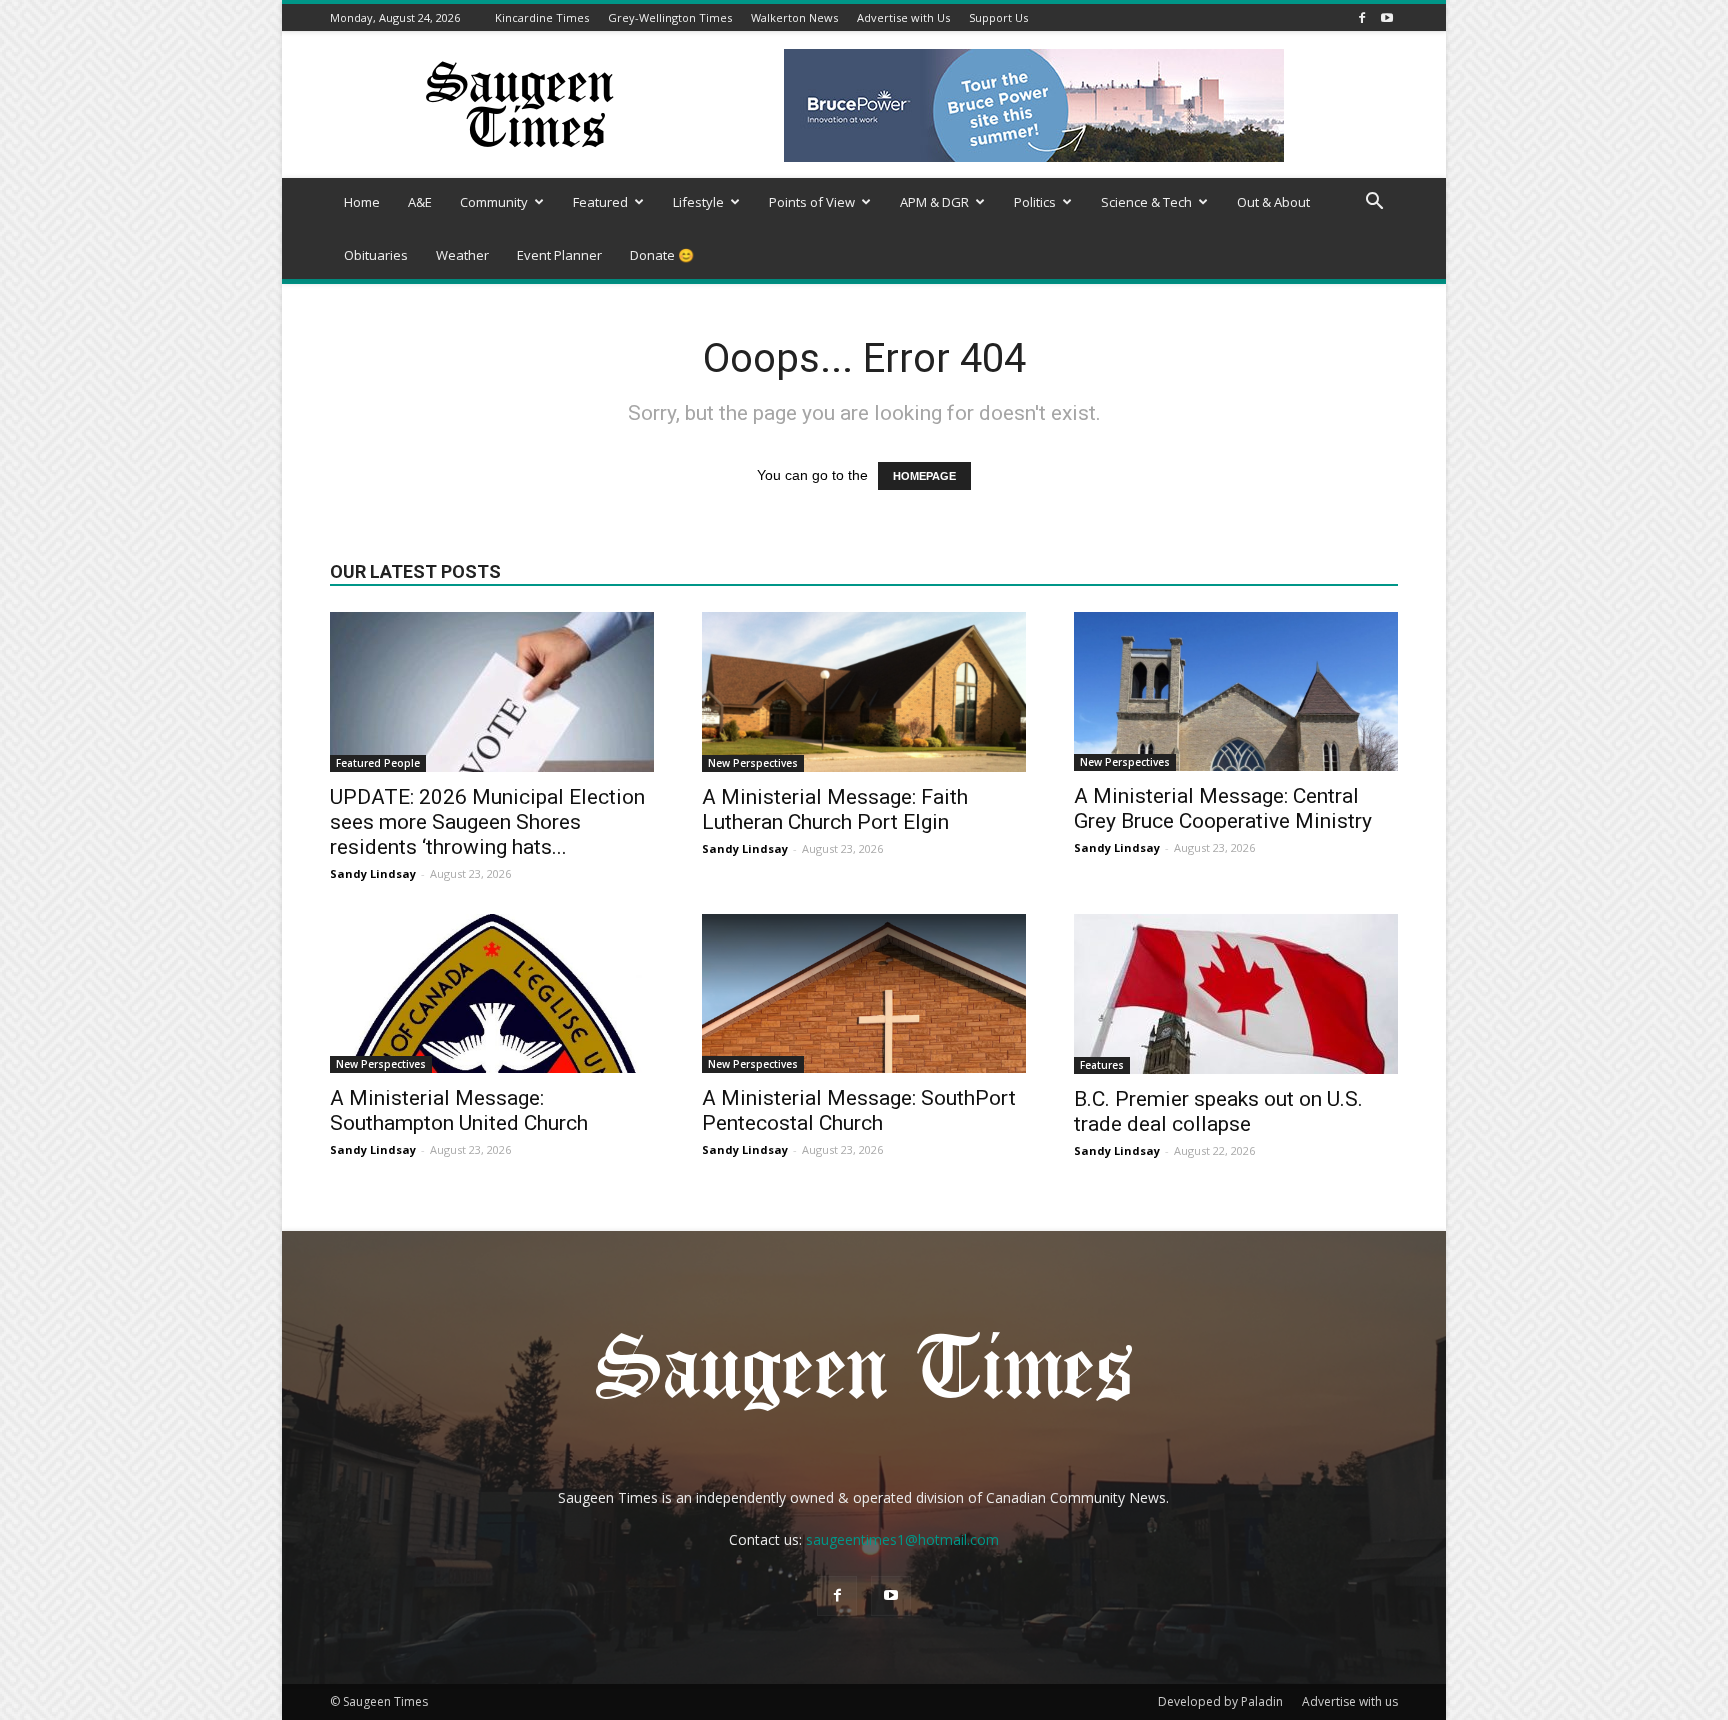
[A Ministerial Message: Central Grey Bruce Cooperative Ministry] (1236, 691)
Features (1102, 1065)
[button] (1374, 203)
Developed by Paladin (1220, 1701)
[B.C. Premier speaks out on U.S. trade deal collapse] (1236, 994)
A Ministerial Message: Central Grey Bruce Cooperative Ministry (1223, 808)
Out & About (1273, 202)
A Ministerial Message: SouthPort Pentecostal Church (859, 1110)
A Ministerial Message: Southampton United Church (459, 1110)
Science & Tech (1146, 202)
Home (362, 202)
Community (494, 202)
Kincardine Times (542, 17)
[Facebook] (1362, 17)
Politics (1035, 202)
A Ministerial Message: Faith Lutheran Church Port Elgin (835, 809)
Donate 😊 (662, 255)
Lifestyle (698, 202)
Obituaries (376, 255)
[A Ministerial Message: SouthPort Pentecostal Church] (864, 993)
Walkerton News (794, 17)
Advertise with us (1350, 1701)
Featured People (378, 763)
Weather (462, 255)
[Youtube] (1387, 17)
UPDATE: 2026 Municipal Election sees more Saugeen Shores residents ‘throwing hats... (487, 822)
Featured (600, 202)
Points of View (812, 202)
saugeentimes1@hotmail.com (902, 1539)
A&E (420, 202)
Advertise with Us (903, 17)
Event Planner (559, 255)
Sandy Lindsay (373, 873)
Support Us (998, 17)
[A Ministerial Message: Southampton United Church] (492, 993)
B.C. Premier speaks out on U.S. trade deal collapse (1218, 1111)
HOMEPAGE (924, 476)
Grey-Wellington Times (670, 17)
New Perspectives (753, 763)
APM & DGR (934, 202)
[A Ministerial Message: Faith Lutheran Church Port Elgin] (864, 692)
